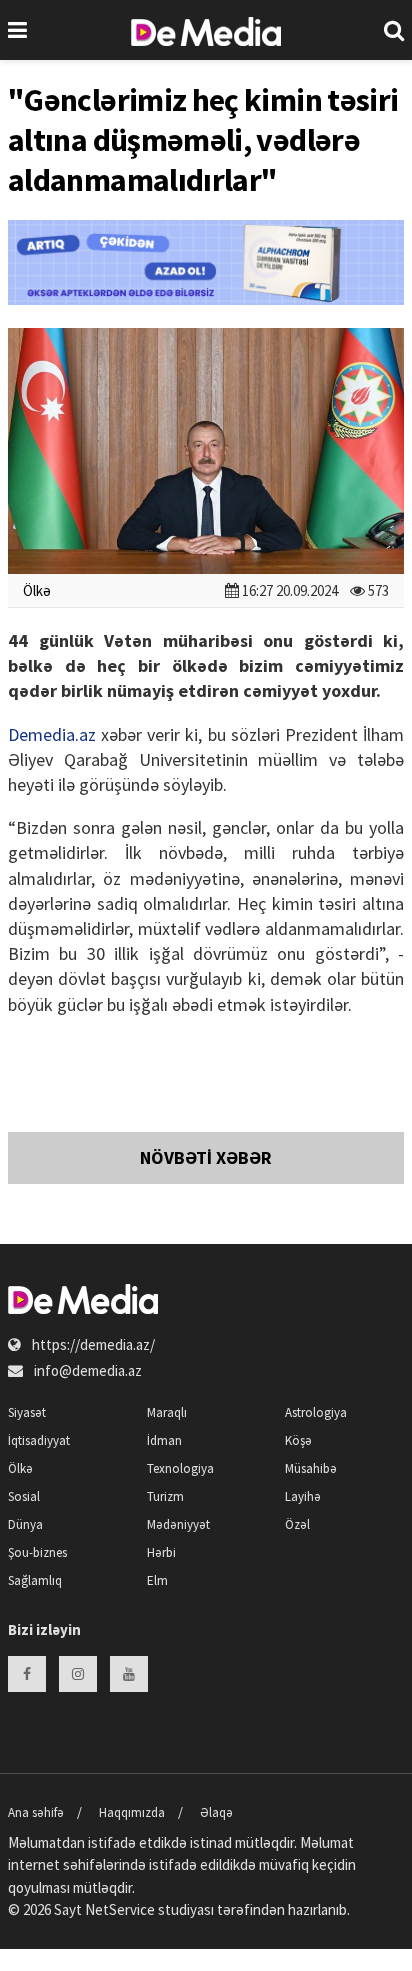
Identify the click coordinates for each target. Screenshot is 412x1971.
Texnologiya (180, 1468)
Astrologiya (316, 1412)
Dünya (25, 1524)
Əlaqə (216, 1812)
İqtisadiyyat (39, 1440)
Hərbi (161, 1552)
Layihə (303, 1496)
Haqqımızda (132, 1812)
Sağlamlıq (35, 1580)
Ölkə (37, 590)
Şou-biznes (37, 1552)
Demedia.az (52, 734)
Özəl (297, 1524)
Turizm (165, 1496)
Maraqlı (167, 1412)
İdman (164, 1440)
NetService (120, 1909)
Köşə (298, 1440)
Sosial (24, 1496)
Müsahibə (311, 1468)
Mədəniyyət (178, 1524)
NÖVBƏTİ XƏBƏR (206, 1157)
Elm (157, 1580)
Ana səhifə (36, 1812)
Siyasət (27, 1412)
